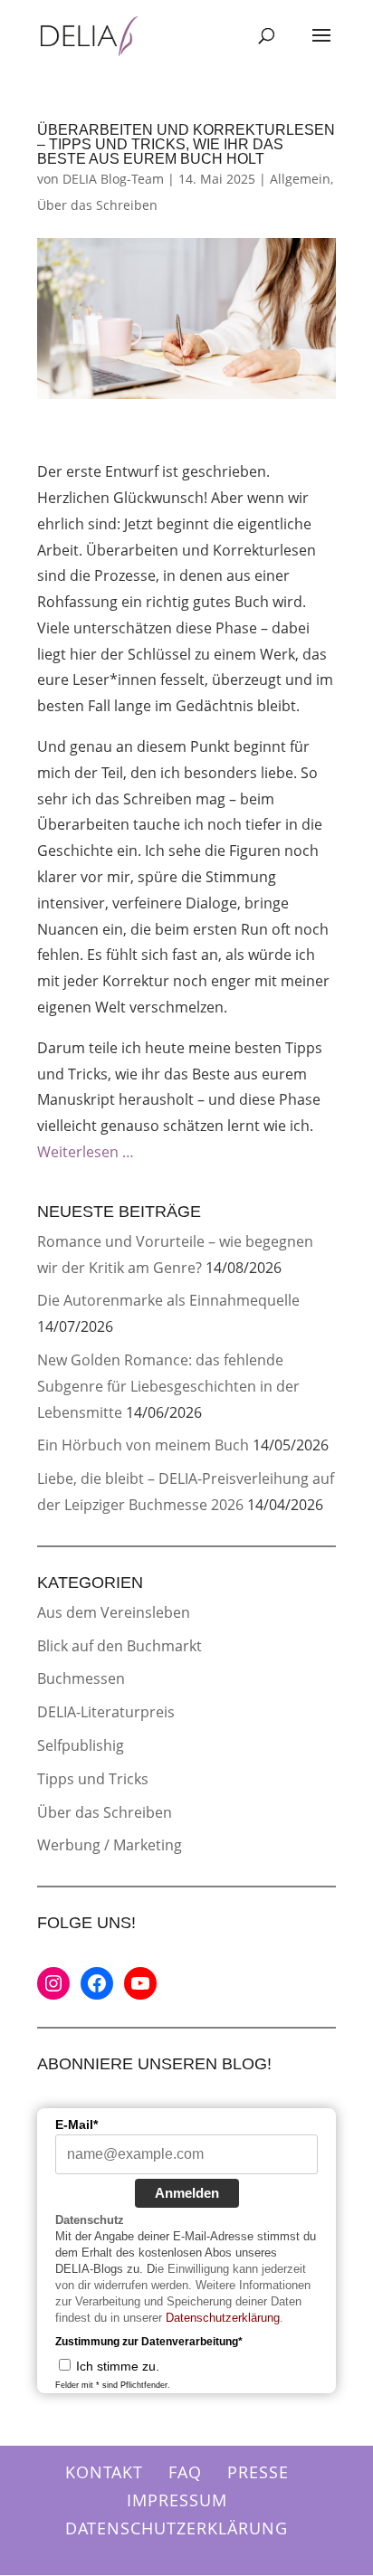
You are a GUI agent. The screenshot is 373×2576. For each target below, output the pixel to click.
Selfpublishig (81, 1745)
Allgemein (300, 179)
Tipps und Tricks (93, 1779)
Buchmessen (81, 1678)
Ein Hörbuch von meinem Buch (143, 1445)
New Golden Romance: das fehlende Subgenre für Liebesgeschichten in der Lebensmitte (168, 1386)
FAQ (185, 2472)
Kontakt (104, 2472)
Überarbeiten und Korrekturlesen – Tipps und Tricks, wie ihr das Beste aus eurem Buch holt (186, 144)
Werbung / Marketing (110, 1845)
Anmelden (187, 2193)
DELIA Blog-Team (113, 179)
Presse (258, 2472)
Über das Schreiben (97, 205)
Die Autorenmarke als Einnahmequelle (168, 1300)
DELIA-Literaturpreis (106, 1712)
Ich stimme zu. (118, 2366)
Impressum (177, 2500)
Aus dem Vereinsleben (114, 1612)
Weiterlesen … (86, 1152)
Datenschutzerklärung (223, 2318)
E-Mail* (77, 2124)
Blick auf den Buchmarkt (120, 1646)
